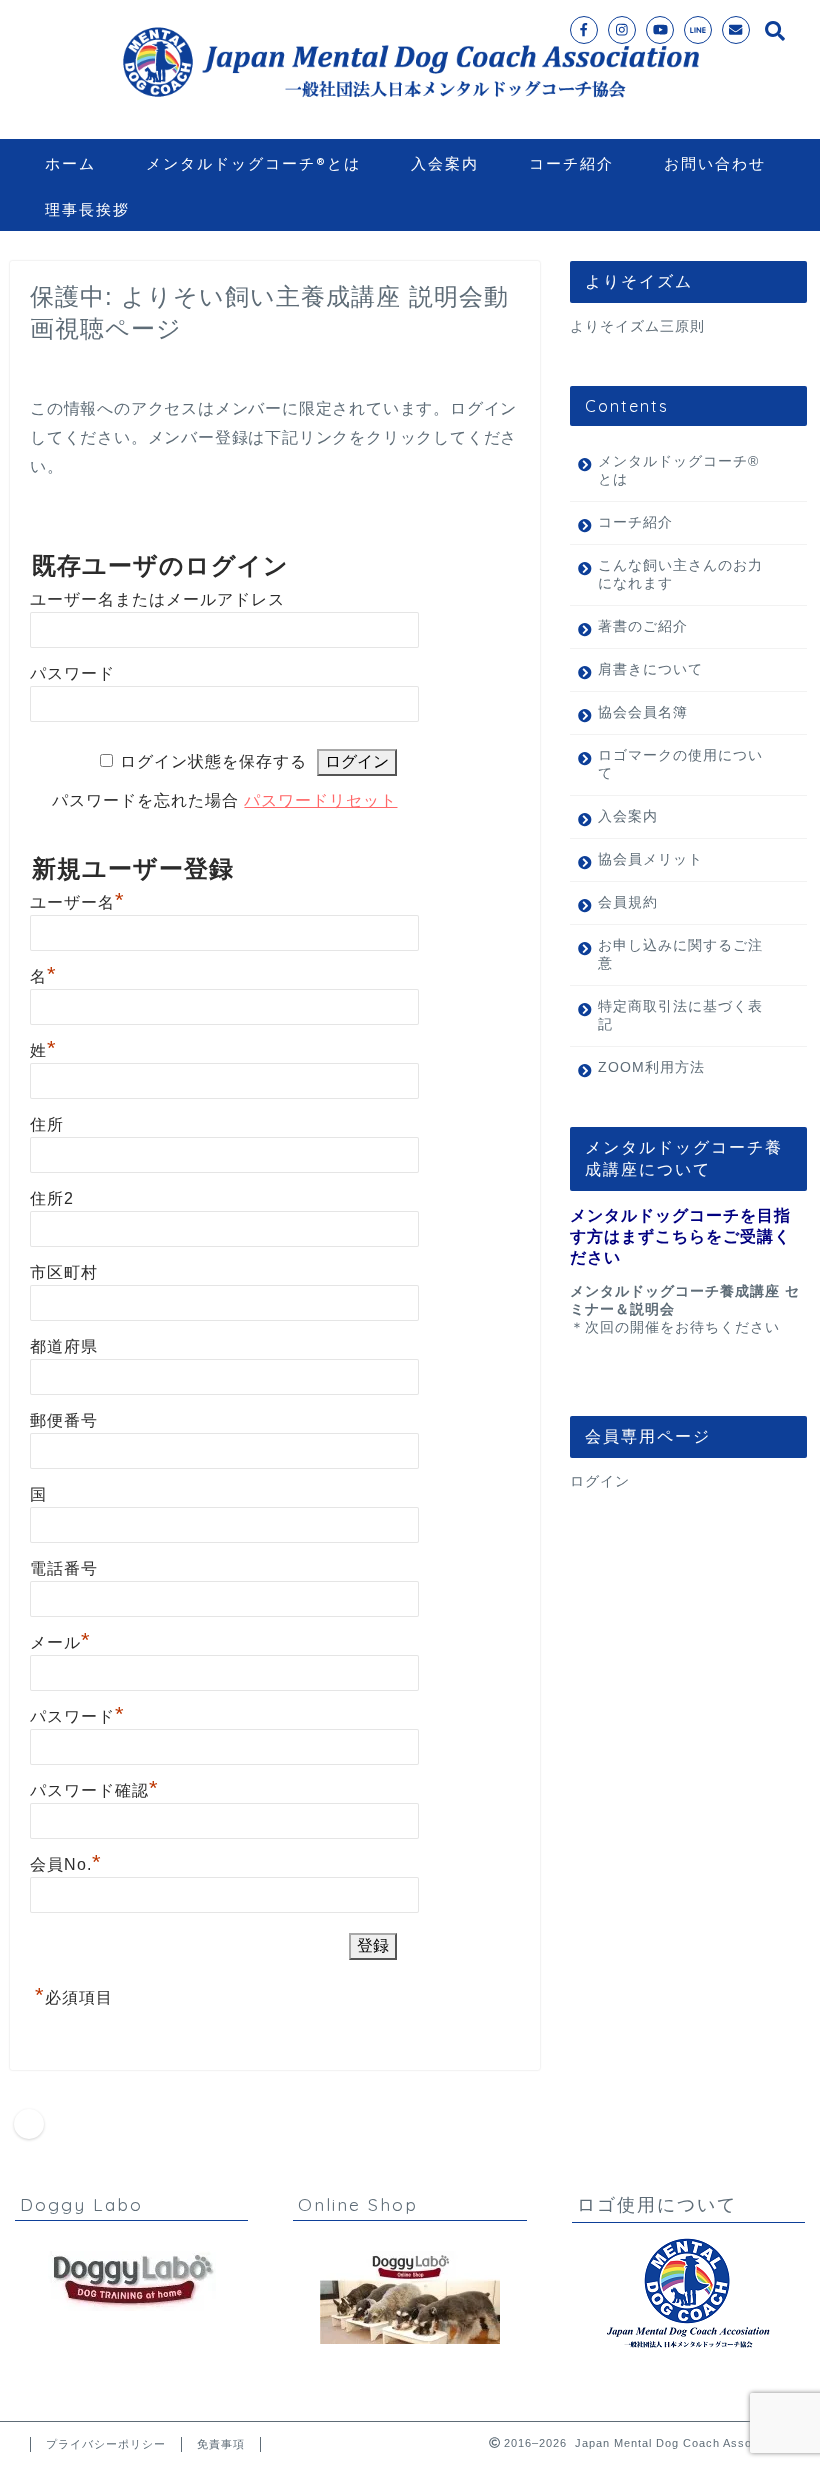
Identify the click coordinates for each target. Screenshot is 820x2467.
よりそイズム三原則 (637, 326)
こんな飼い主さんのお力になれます (680, 574)
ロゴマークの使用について (680, 764)
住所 (47, 1124)
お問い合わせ (715, 163)
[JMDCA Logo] (688, 2294)
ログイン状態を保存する (213, 761)
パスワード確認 (94, 1790)
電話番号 (64, 1568)
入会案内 (445, 163)
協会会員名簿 (643, 712)
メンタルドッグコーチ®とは (253, 163)
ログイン (600, 1481)
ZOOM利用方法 (651, 1067)
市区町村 (64, 1272)
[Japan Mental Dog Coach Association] (410, 112)
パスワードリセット (320, 800)
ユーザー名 (77, 902)
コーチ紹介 (571, 163)
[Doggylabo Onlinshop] (409, 2297)
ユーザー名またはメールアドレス (157, 599)
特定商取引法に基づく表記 (680, 1015)
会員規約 (628, 902)
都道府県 (64, 1346)
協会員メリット (650, 859)
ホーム (70, 163)
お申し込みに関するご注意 (680, 954)
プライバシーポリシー (106, 2444)
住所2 (52, 1198)
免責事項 (221, 2444)
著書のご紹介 (643, 626)
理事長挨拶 (87, 209)
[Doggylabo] (131, 2281)
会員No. (66, 1864)
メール (60, 1642)
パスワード (72, 673)
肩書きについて (650, 669)
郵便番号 (64, 1420)
